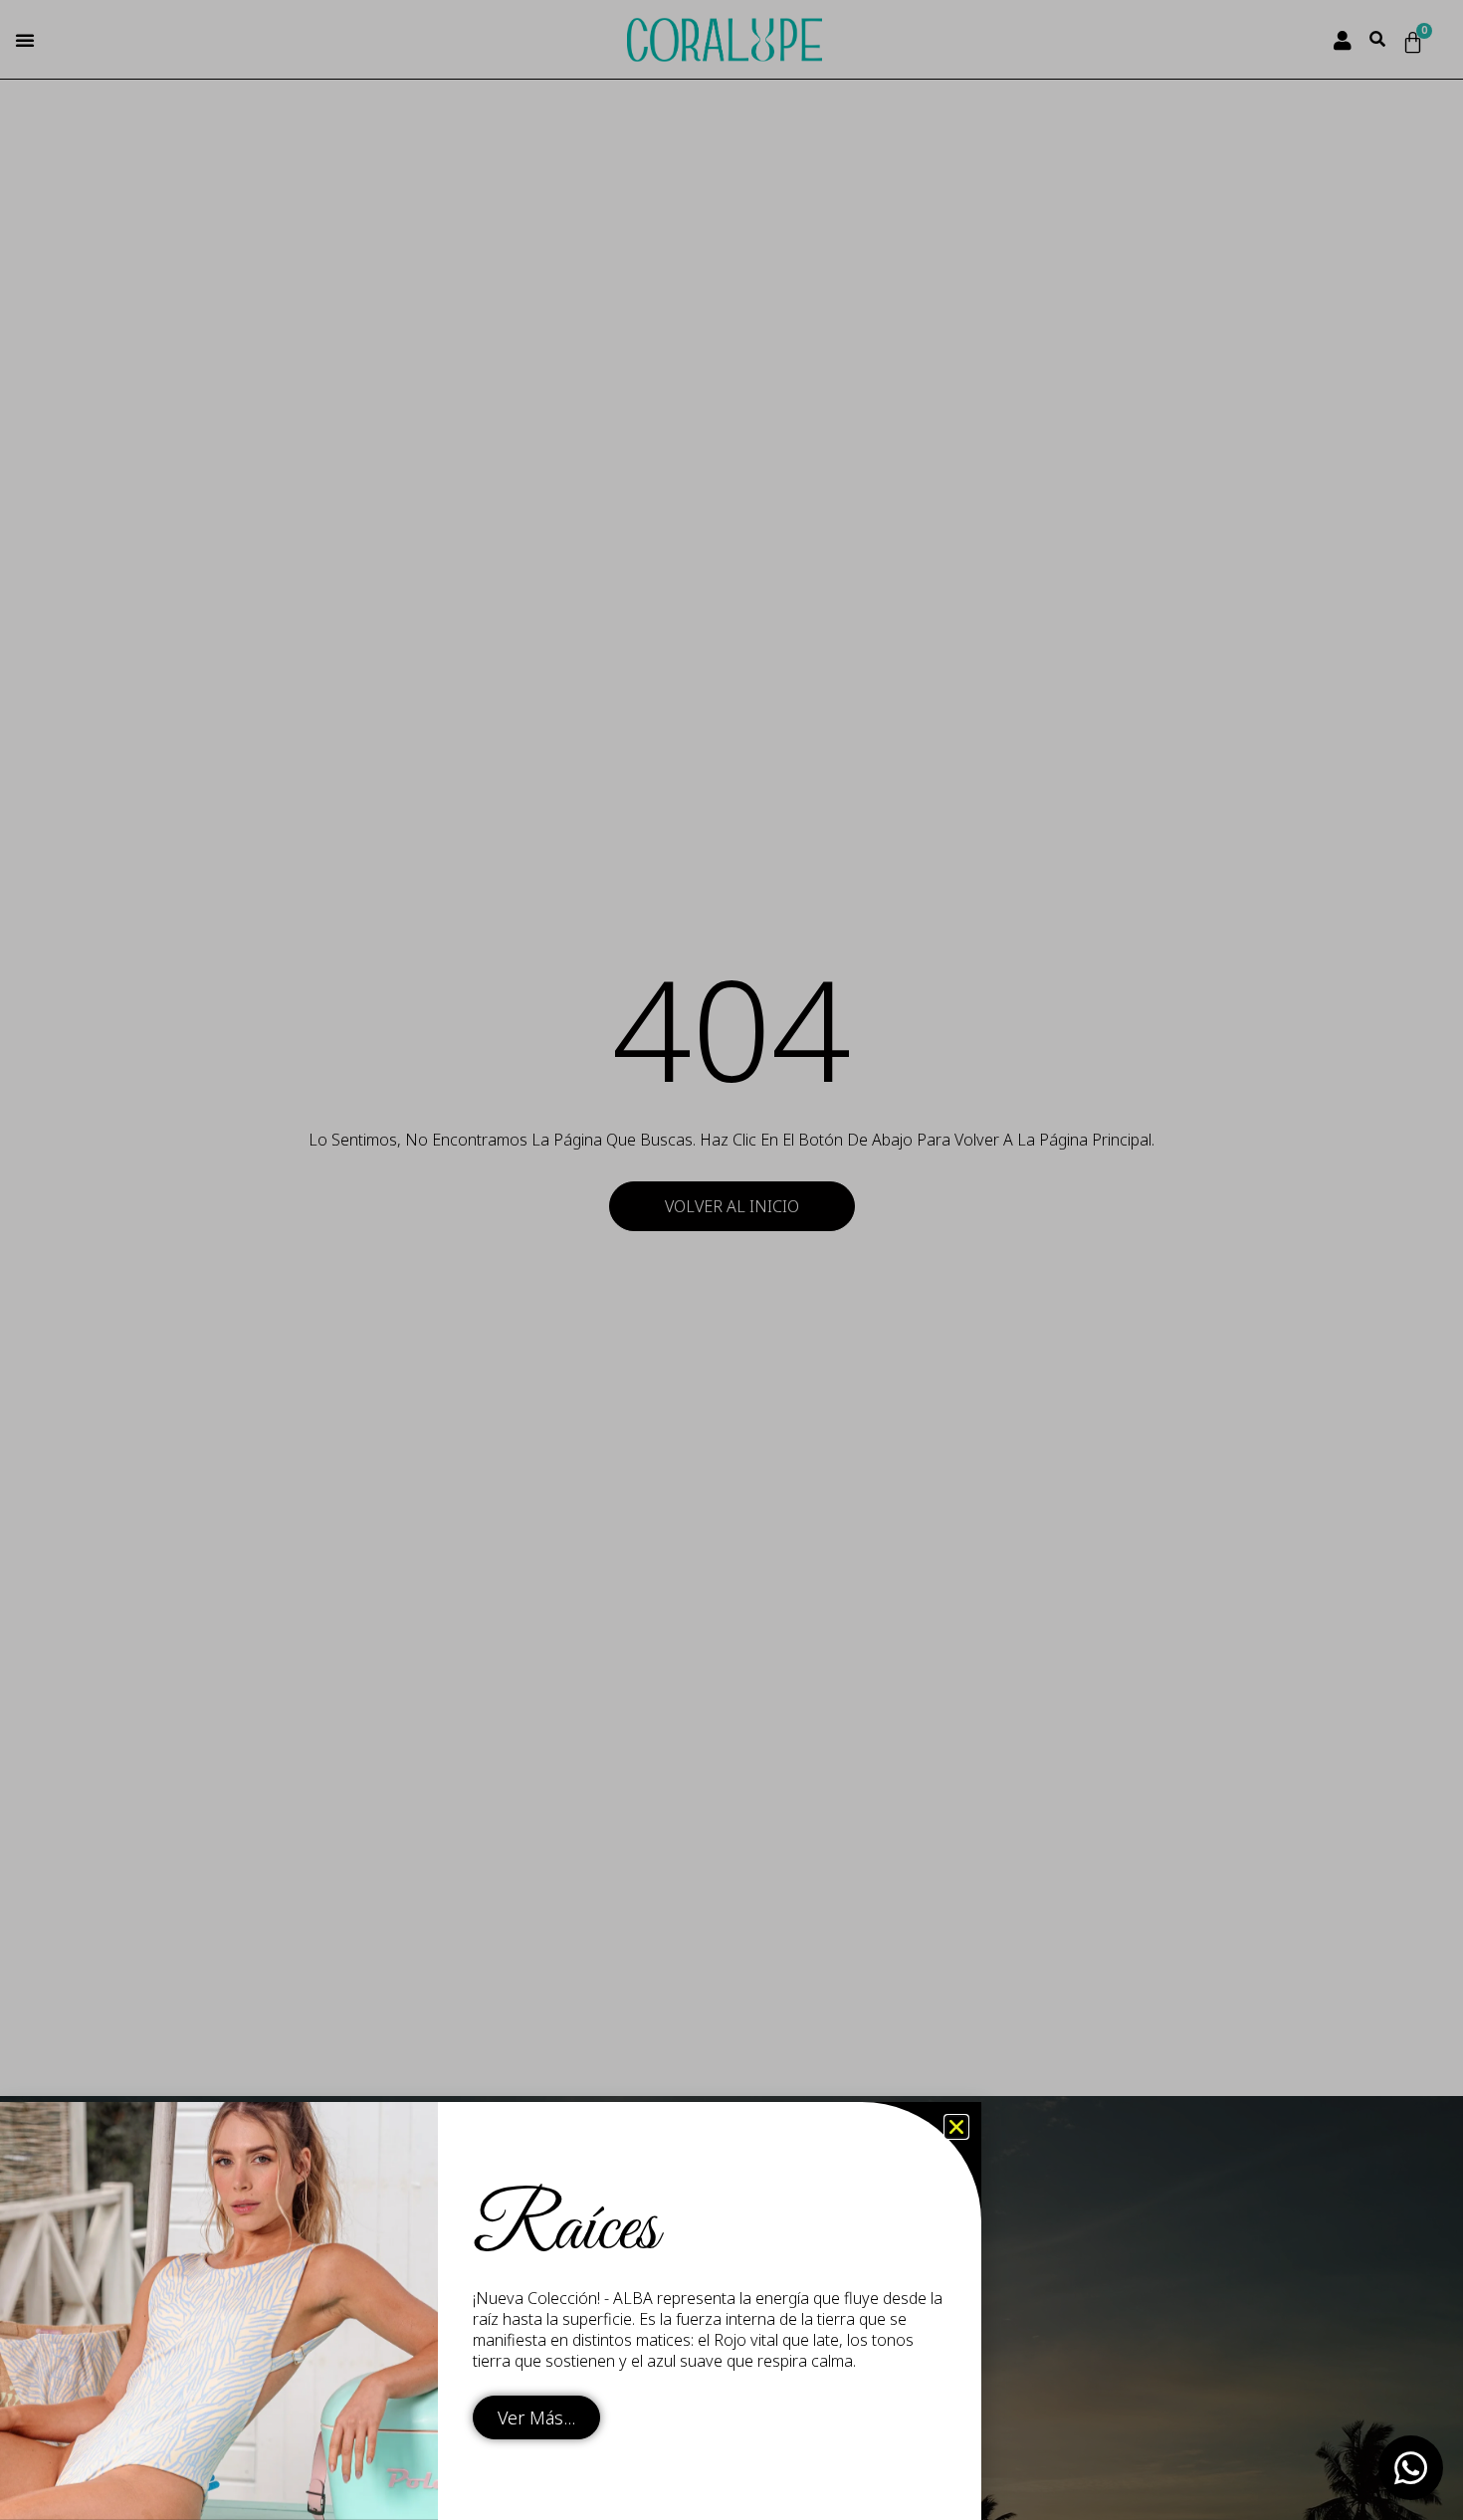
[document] (731, 1260)
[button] (956, 2127)
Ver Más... (536, 2417)
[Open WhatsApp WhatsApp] (1411, 2468)
